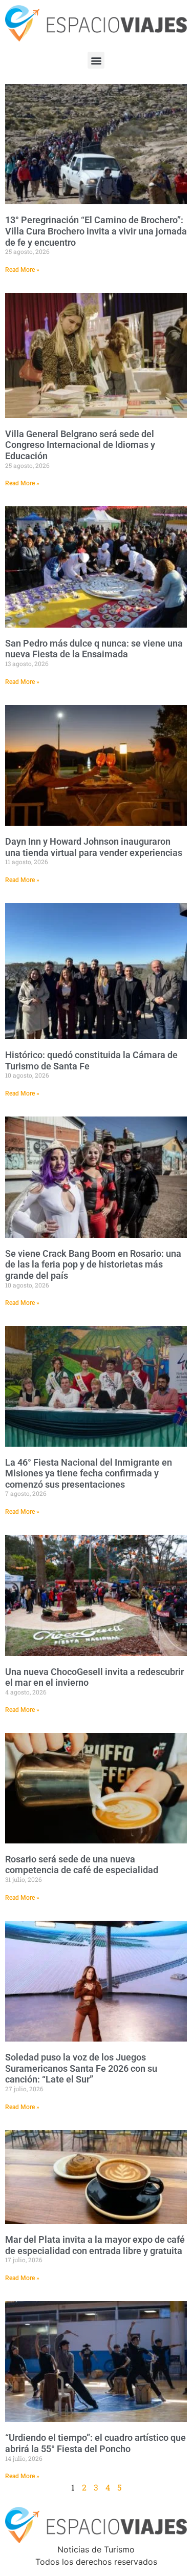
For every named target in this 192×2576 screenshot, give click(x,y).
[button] (96, 60)
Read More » (22, 270)
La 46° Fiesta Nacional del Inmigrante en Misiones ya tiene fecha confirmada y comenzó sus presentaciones (89, 1473)
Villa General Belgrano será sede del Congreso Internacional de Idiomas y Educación (80, 445)
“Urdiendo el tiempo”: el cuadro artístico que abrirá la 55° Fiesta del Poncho (95, 2443)
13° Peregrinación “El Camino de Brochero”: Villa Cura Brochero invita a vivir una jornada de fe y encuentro (96, 231)
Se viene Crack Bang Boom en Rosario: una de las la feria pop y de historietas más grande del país (93, 1264)
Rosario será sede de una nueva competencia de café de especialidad (82, 1865)
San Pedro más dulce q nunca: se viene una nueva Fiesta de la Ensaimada (94, 649)
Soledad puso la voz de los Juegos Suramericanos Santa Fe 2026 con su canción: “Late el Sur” (81, 2068)
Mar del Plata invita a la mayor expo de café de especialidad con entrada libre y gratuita (95, 2245)
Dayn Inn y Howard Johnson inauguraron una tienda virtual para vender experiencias (94, 847)
